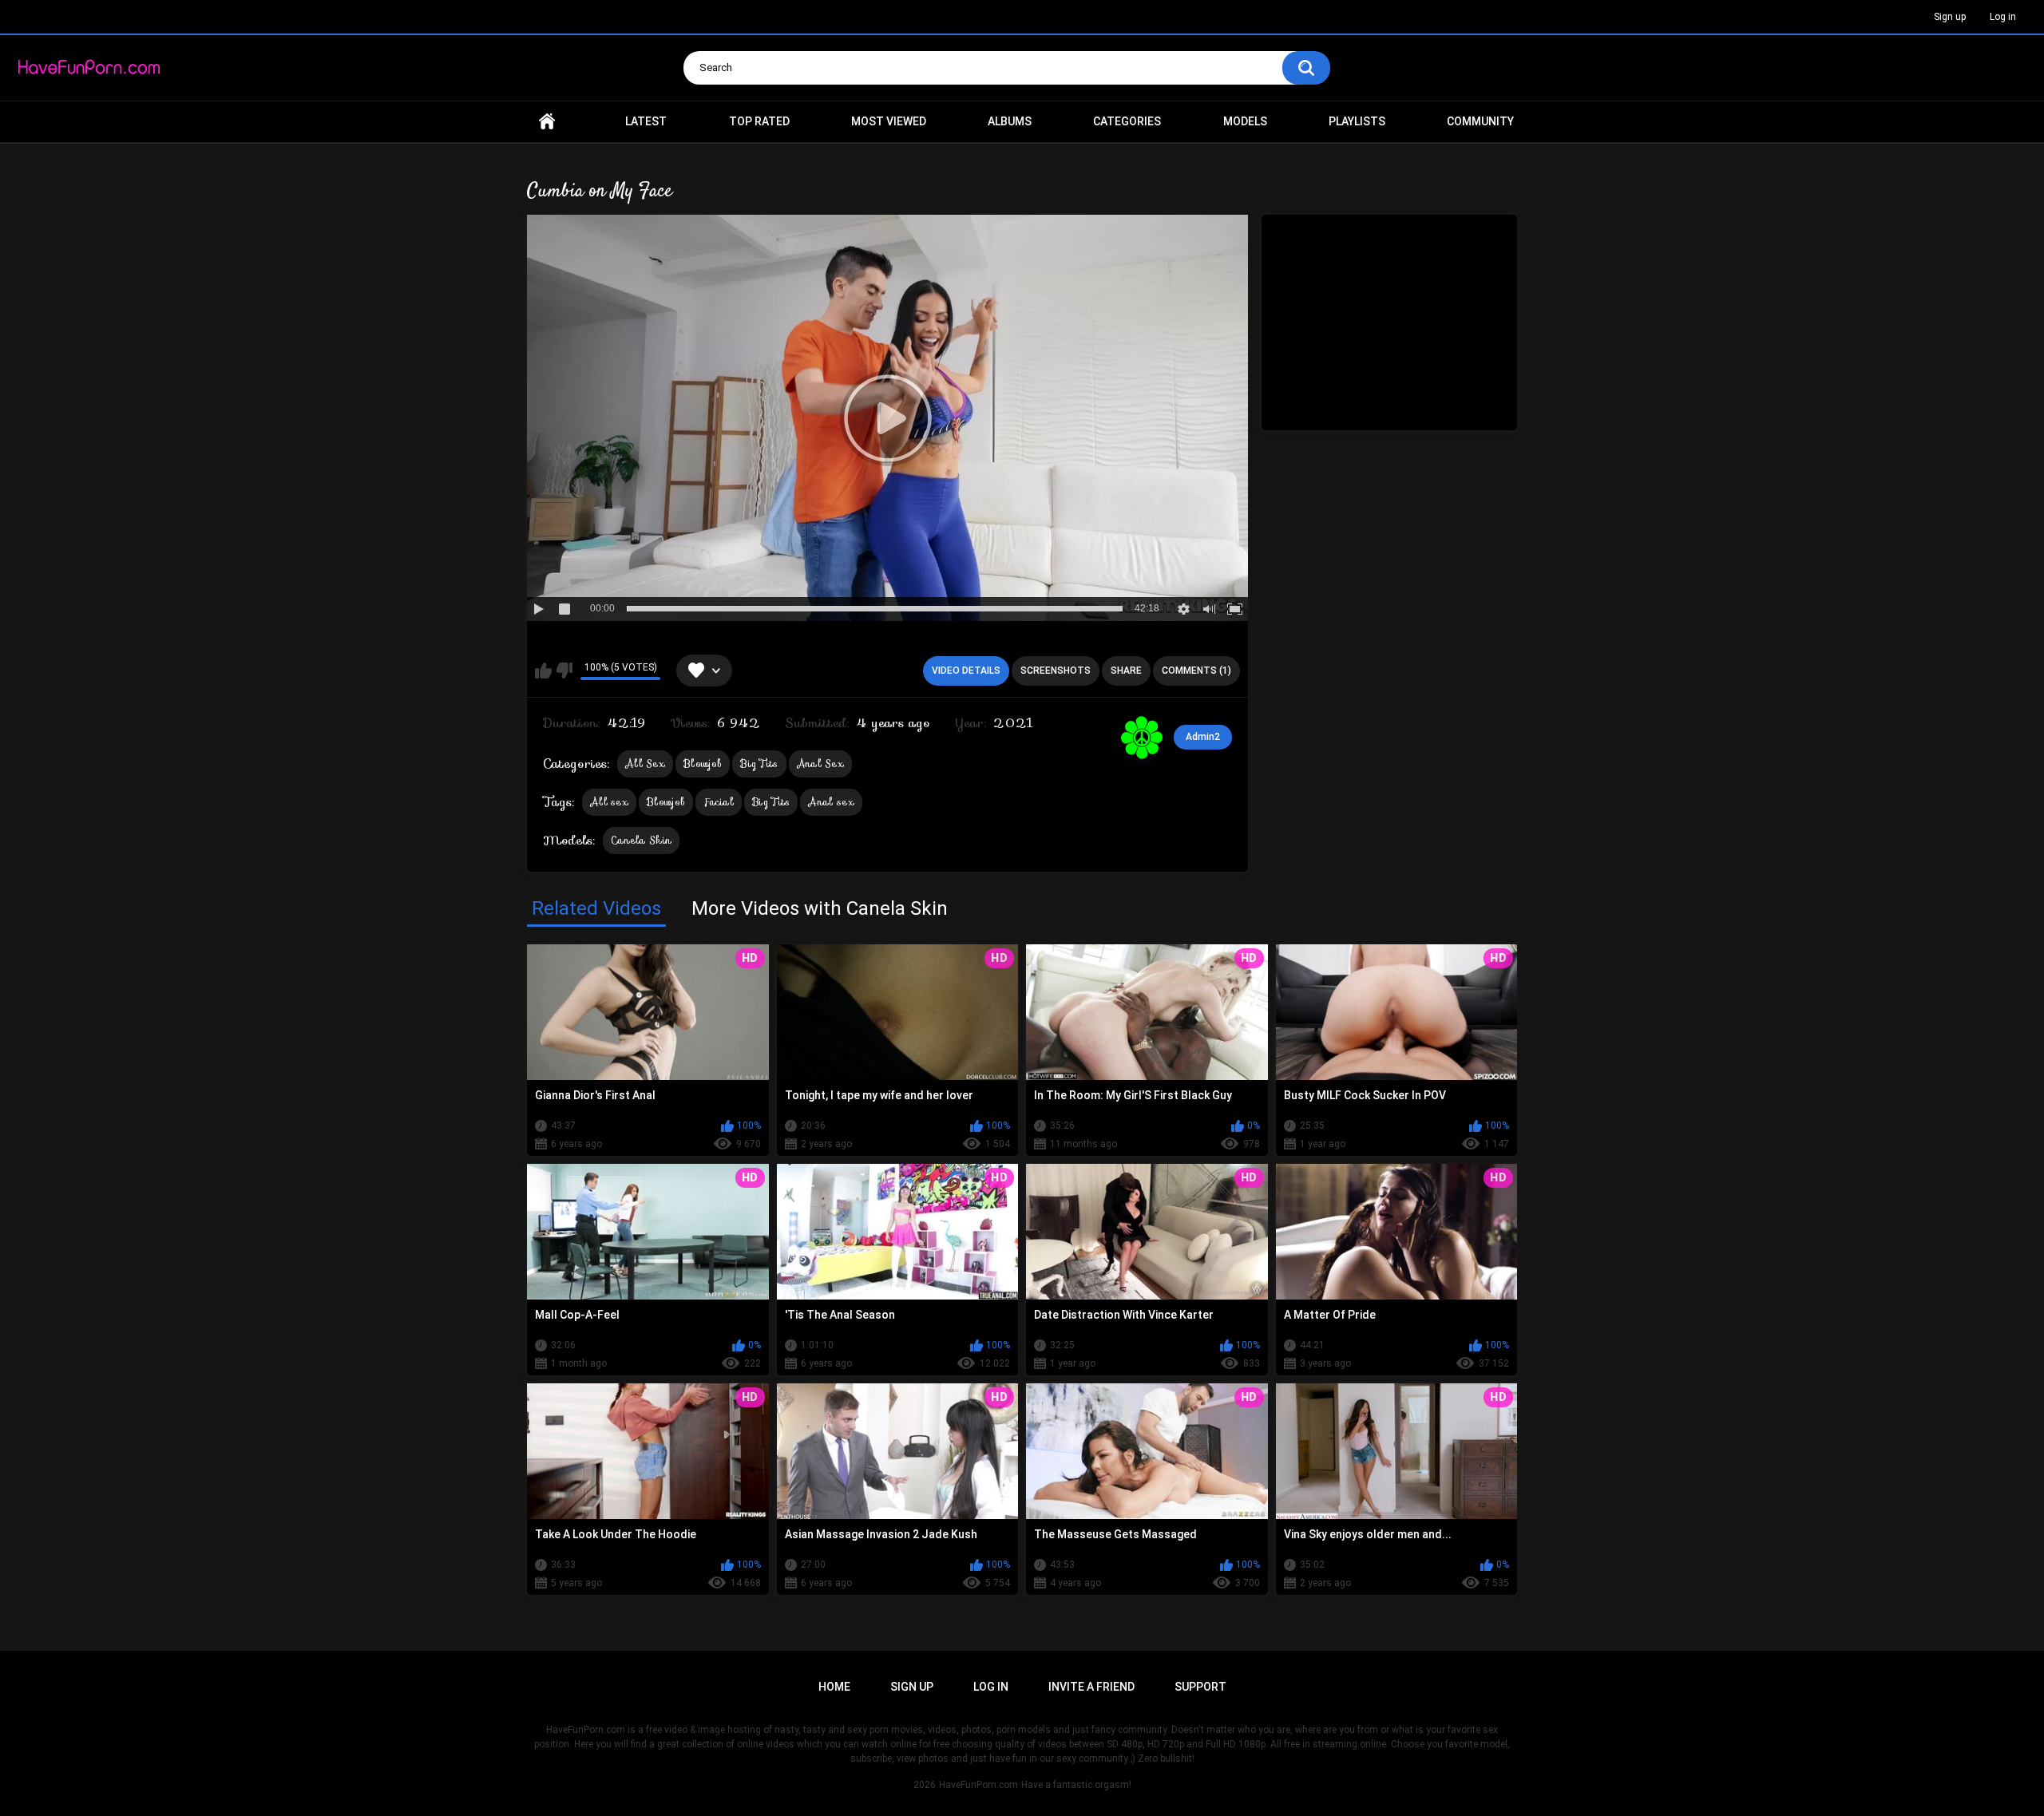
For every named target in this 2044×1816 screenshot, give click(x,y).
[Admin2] (1142, 738)
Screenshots (1056, 671)
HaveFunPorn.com (978, 1785)
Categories (1127, 121)
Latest (646, 121)
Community (1480, 121)
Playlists (1357, 121)
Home (547, 122)
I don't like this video (564, 671)
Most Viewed (889, 121)
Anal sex (831, 802)
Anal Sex (820, 764)
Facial (719, 802)
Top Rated (759, 121)
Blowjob (703, 764)
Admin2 (1203, 737)
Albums (1010, 121)
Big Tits (759, 764)
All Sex (645, 764)
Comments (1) (1196, 671)
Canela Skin (641, 840)
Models (1245, 121)
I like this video (543, 671)
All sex (609, 802)
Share (1126, 671)
